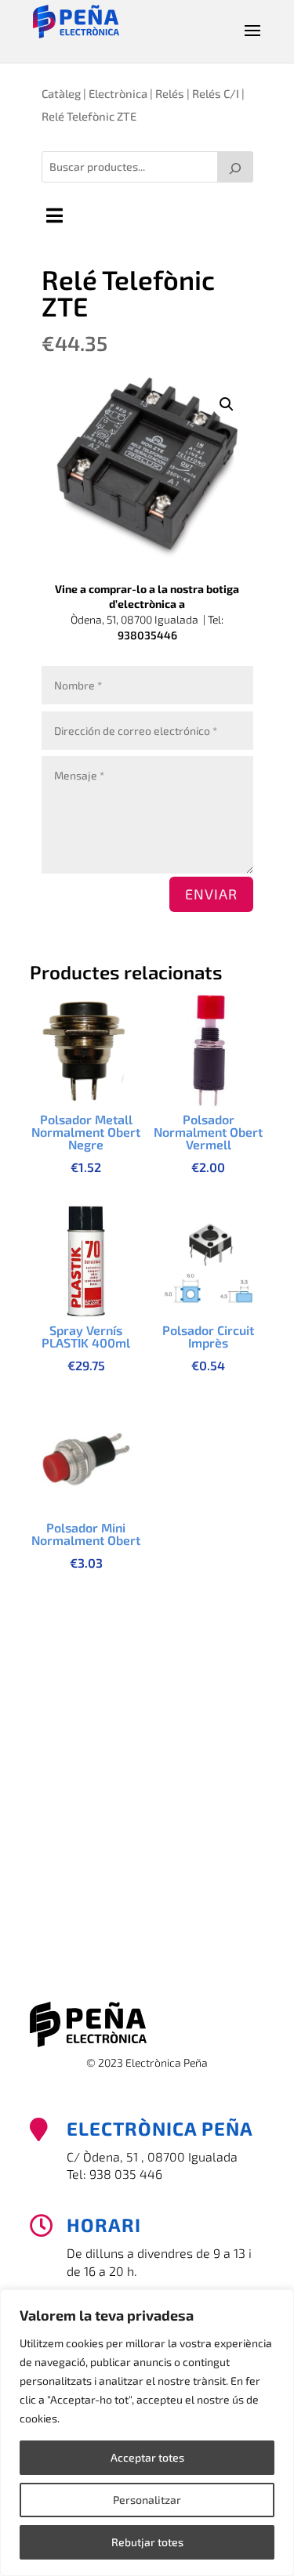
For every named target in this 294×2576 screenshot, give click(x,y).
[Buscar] (235, 167)
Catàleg (61, 93)
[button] (227, 404)
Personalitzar (147, 2500)
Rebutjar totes (147, 2542)
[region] (147, 2433)
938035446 (147, 635)
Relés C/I (216, 93)
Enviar (211, 894)
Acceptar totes (147, 2457)
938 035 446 (126, 2174)
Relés (170, 93)
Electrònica (118, 93)
